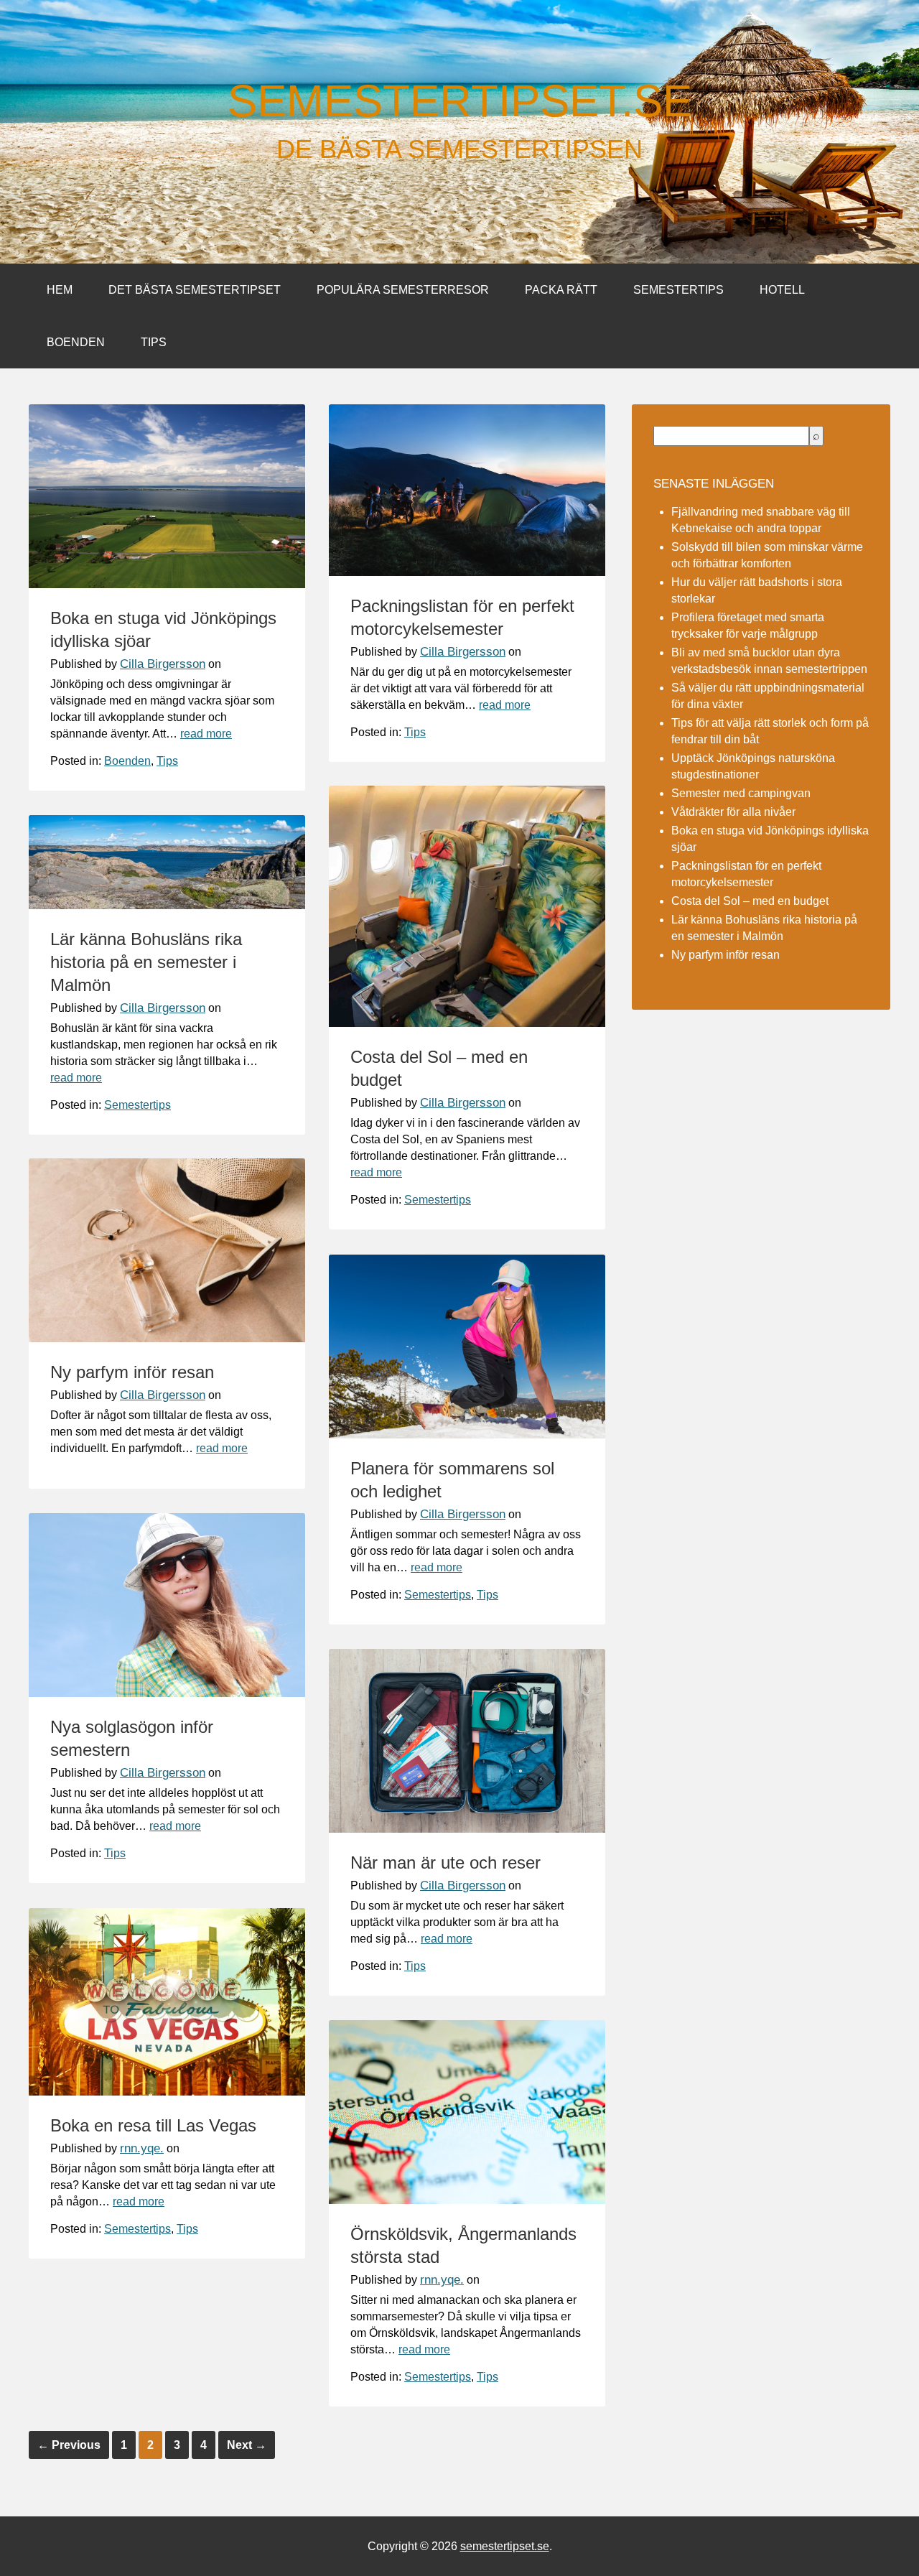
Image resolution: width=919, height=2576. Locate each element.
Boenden (76, 342)
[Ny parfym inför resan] (167, 1338)
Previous (69, 2445)
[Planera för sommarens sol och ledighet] (467, 1435)
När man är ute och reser (445, 1863)
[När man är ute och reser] (467, 1829)
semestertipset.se (460, 101)
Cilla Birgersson (163, 664)
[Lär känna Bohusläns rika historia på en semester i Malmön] (167, 905)
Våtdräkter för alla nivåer (733, 812)
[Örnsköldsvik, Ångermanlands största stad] (467, 2200)
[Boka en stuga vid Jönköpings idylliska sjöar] (167, 584)
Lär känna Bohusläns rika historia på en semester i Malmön (146, 962)
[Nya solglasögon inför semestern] (167, 1693)
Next (247, 2445)
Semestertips (678, 290)
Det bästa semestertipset (195, 290)
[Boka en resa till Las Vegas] (167, 2092)
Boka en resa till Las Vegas (153, 2125)
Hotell (782, 290)
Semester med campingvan (741, 793)
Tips (154, 342)
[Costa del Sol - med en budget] (467, 1023)
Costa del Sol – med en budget (750, 901)
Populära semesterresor (403, 290)
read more (206, 734)
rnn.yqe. (142, 2148)
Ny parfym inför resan (132, 1372)
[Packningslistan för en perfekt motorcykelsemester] (467, 572)
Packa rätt (561, 290)
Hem (60, 290)
